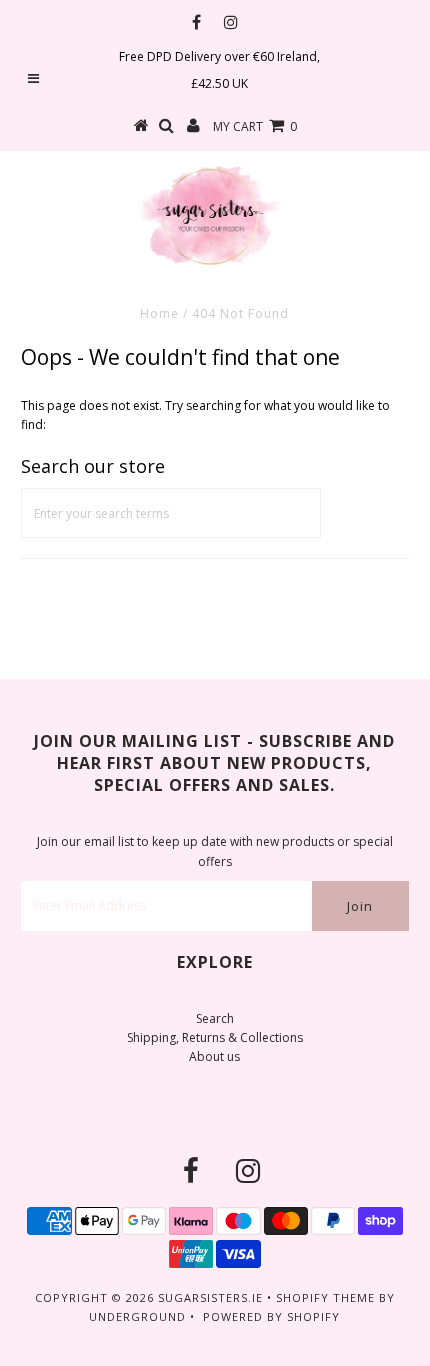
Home (159, 313)
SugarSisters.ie (210, 1297)
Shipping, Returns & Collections (215, 1037)
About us (214, 1056)
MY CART (255, 126)
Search (215, 1018)
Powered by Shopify (271, 1316)
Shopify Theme (325, 1297)
